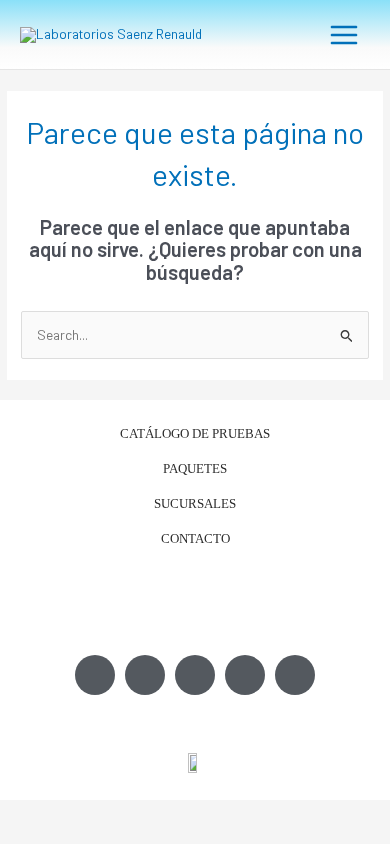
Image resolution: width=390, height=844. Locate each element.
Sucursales (195, 503)
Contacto (195, 538)
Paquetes (195, 468)
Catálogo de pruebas (195, 433)
